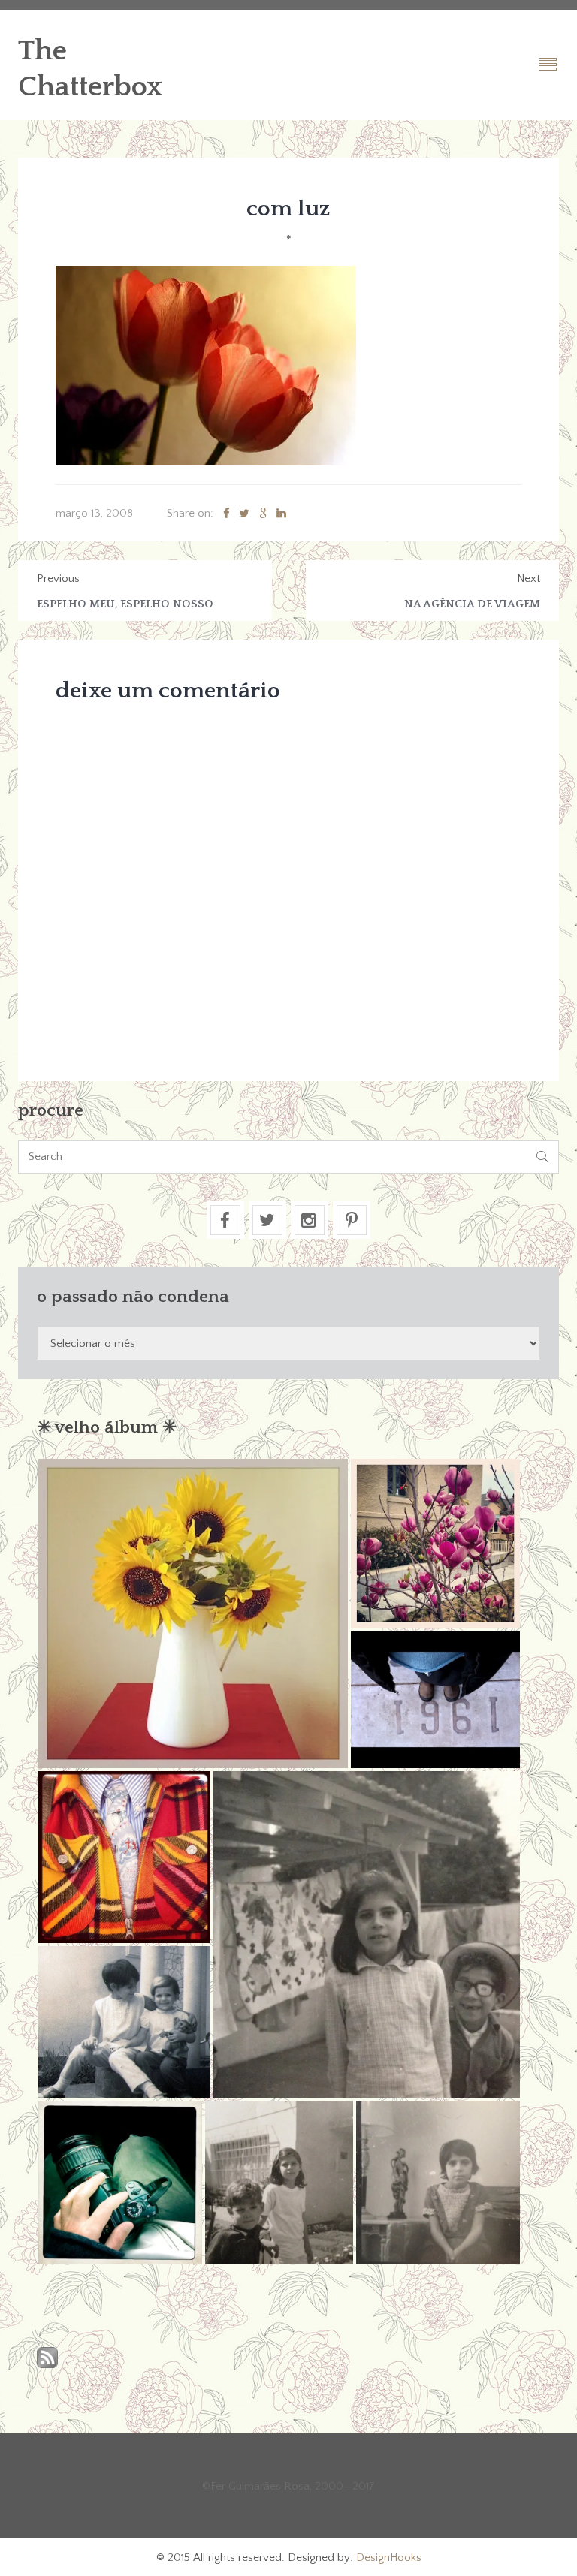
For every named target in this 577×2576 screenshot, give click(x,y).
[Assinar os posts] (47, 2359)
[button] (193, 1613)
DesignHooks (389, 2558)
